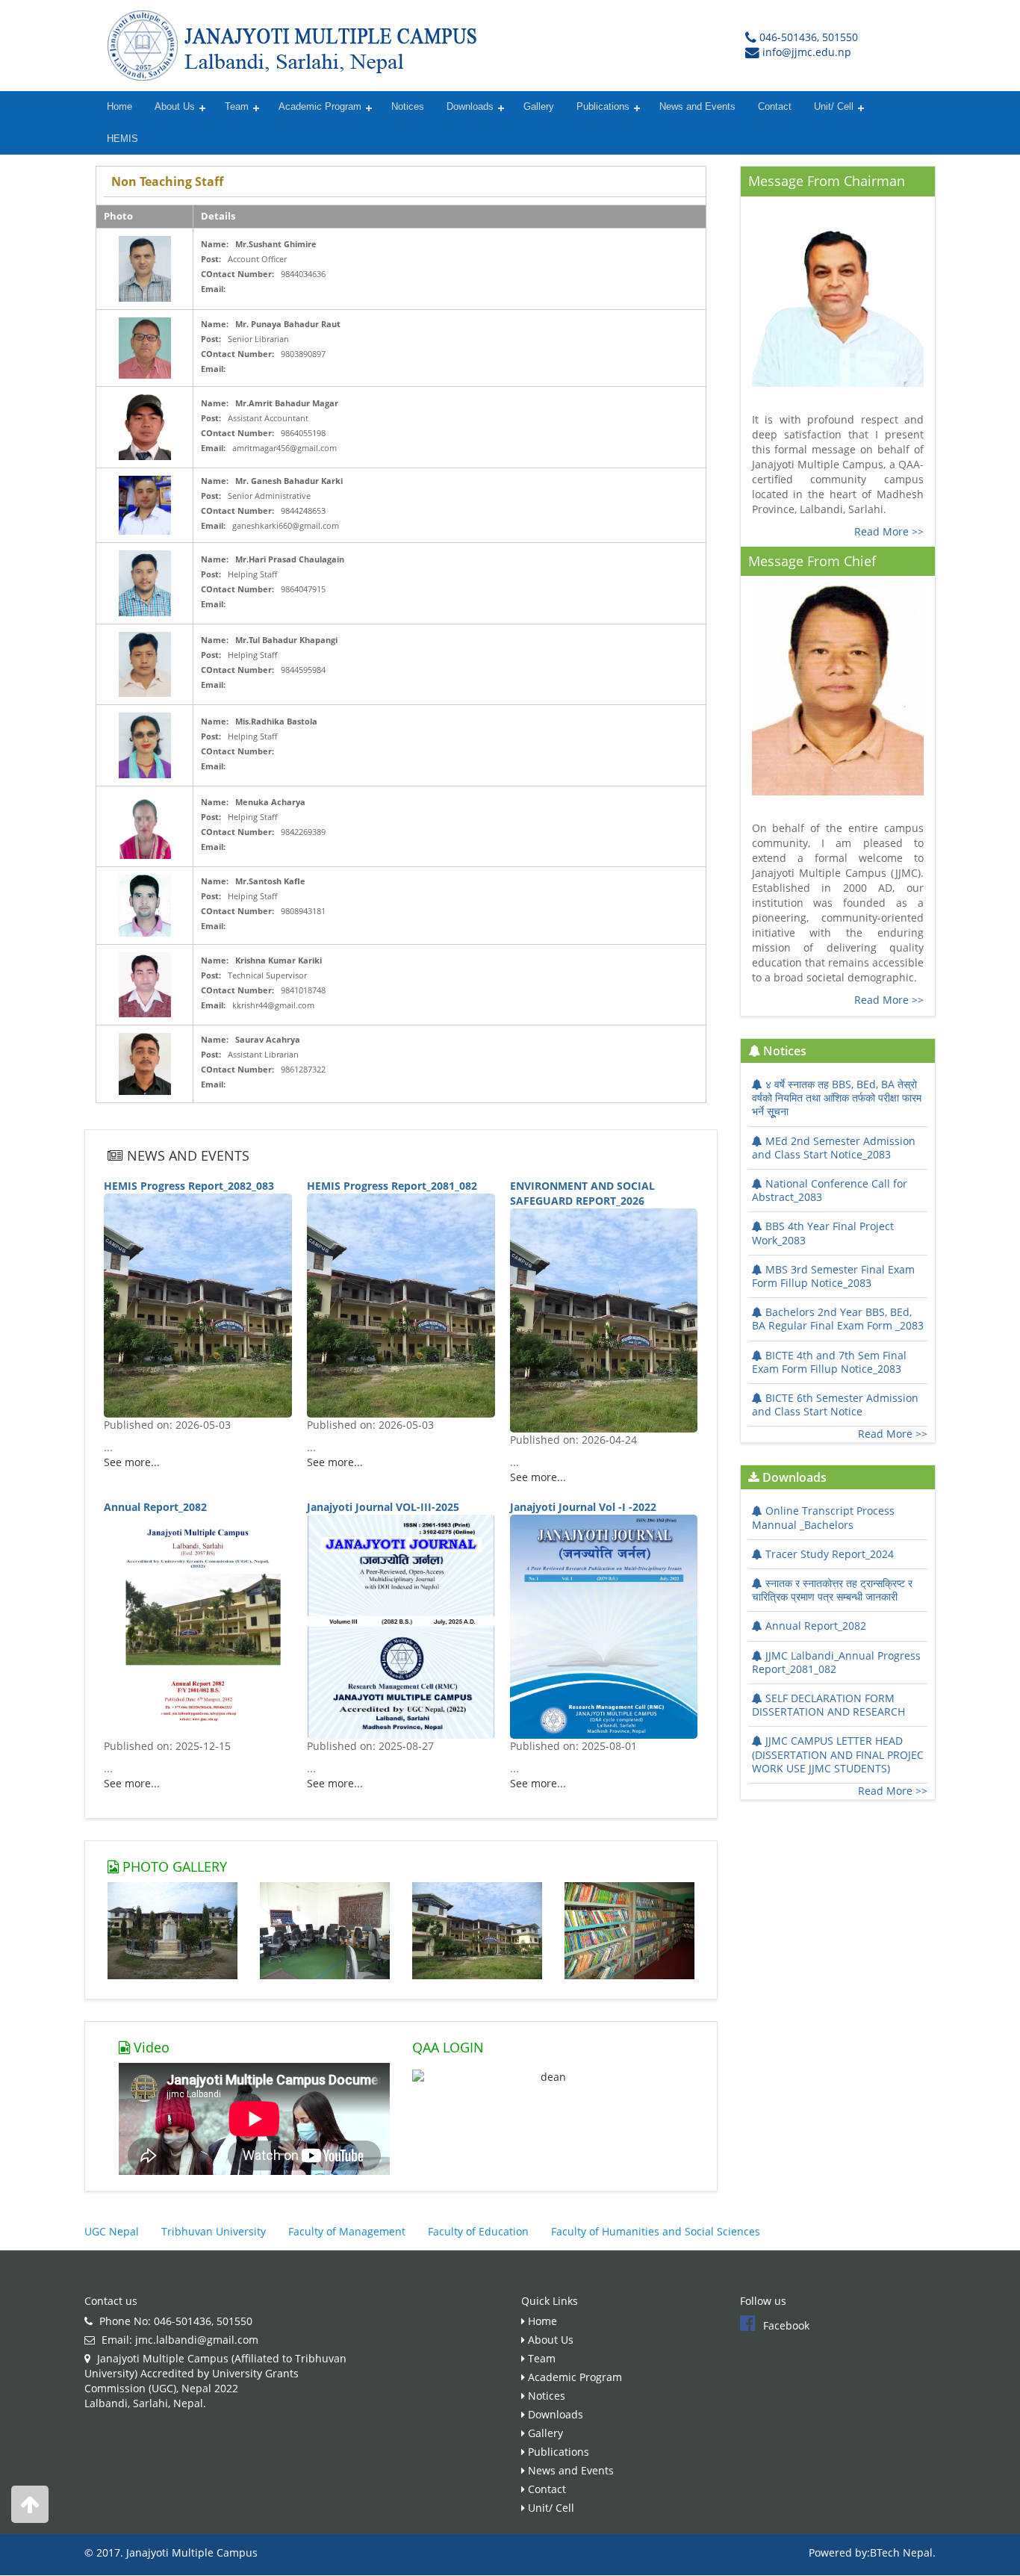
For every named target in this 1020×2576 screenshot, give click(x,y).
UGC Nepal (112, 2231)
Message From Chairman (827, 181)
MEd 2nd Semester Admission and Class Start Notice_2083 (834, 1148)
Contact (775, 107)
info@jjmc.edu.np (807, 52)
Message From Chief (812, 561)
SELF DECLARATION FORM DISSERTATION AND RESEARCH (828, 1705)
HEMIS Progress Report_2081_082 (392, 1186)
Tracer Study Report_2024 (830, 1554)
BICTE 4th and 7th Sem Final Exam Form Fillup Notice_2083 (829, 1362)
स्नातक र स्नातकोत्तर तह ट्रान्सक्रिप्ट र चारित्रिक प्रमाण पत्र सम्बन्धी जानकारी (832, 1590)
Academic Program (320, 107)
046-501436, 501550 (809, 37)
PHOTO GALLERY (173, 1866)
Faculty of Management (347, 2231)
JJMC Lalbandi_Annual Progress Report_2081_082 (836, 1662)
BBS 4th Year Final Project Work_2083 (823, 1233)
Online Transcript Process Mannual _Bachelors (823, 1517)
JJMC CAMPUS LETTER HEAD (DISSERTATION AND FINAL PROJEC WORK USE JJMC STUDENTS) (838, 1754)
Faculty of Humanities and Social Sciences (656, 2231)
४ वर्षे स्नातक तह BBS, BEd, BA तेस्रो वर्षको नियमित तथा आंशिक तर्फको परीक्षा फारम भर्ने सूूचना (837, 1098)
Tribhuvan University (214, 2231)
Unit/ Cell (834, 107)
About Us (175, 107)
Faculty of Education (478, 2231)
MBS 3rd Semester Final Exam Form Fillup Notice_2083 (833, 1276)
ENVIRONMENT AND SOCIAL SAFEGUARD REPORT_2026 (582, 1193)
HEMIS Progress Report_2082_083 (189, 1186)
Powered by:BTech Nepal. (872, 2552)
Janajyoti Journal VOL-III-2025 (383, 1507)
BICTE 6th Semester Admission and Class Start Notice (835, 1405)
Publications (603, 107)
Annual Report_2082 (155, 1507)
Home (119, 107)
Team (237, 107)
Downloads (470, 107)
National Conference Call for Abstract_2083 (830, 1190)
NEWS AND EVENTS (186, 1155)
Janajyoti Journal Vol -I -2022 (583, 1507)
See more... (132, 1462)
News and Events (697, 107)
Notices (408, 107)
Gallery (539, 107)
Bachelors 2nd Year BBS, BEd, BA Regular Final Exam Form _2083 (838, 1319)
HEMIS (122, 139)
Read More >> (889, 531)
